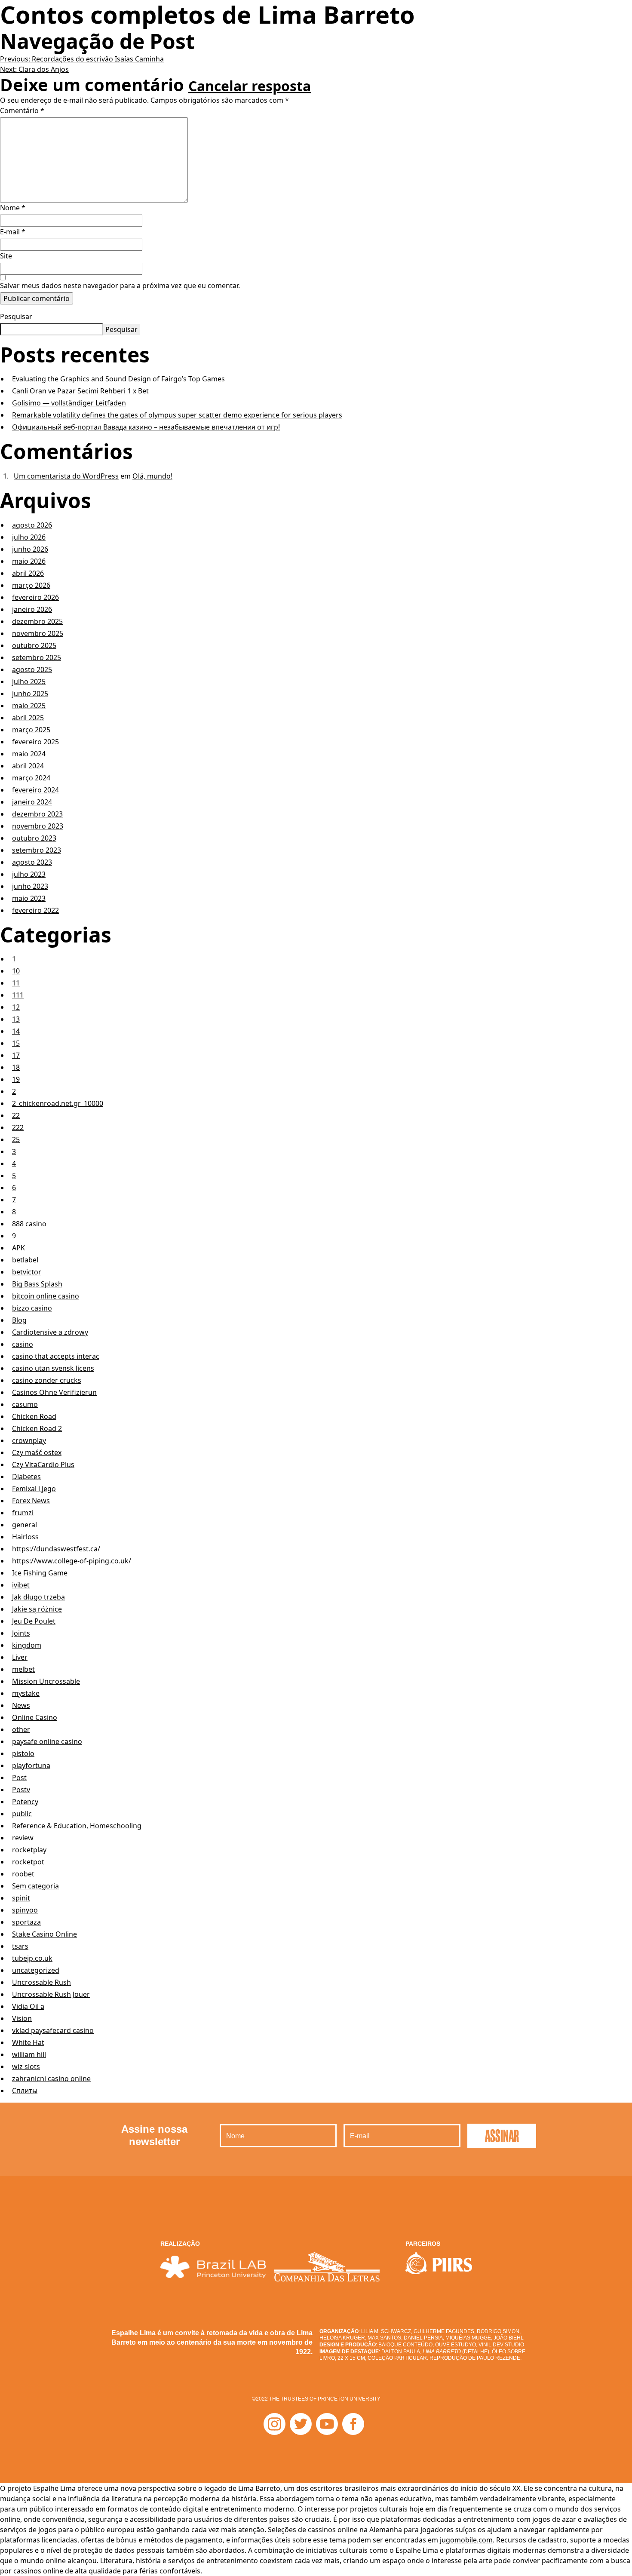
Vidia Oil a (28, 2006)
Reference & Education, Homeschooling (77, 1826)
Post (19, 1778)
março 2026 (31, 585)
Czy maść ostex (37, 1452)
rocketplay (29, 1850)
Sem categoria (35, 1886)
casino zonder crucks (47, 1380)
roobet (23, 1874)
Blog (19, 1320)
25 (16, 1139)
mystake (26, 1693)
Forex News (31, 1501)
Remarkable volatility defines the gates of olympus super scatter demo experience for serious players (177, 415)
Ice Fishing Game (40, 1573)
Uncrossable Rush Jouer (51, 1994)
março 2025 (31, 730)
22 (16, 1115)
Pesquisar (16, 316)
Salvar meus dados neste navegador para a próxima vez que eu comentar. (120, 286)
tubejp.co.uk (32, 1958)
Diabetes (26, 1477)
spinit (21, 1898)
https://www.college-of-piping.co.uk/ (72, 1561)
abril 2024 (28, 766)
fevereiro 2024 (35, 790)
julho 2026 (29, 537)
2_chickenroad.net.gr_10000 (58, 1103)
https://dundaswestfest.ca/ (56, 1549)
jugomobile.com (466, 2540)
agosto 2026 (32, 525)
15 (16, 1043)
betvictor (27, 1272)
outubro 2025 (34, 645)
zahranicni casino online (51, 2079)
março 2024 (31, 778)
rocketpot (28, 1862)
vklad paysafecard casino (53, 2030)
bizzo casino (32, 1308)
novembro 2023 (38, 826)
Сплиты (25, 2091)
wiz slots (26, 2066)
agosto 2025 (32, 669)
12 (16, 1007)
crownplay (29, 1440)
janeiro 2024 (32, 802)
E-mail (13, 232)
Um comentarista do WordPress (66, 476)
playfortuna (31, 1765)
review (23, 1838)
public (22, 1814)
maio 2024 (29, 754)
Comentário (22, 111)
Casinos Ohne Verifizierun (54, 1392)
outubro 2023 (34, 838)
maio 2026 (29, 561)
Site (6, 256)
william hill (29, 2054)
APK (18, 1248)
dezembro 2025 (37, 621)
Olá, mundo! (152, 476)
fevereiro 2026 (35, 597)
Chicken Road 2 (37, 1428)
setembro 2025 (37, 657)
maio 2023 (29, 898)
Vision (22, 2018)
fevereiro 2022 (35, 910)
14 (16, 1031)
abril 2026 (28, 573)
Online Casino (35, 1717)
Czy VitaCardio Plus (43, 1465)
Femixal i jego (34, 1489)
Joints (21, 1633)
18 (16, 1067)
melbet (23, 1669)
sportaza (26, 1922)
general (25, 1525)
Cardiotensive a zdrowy (50, 1332)
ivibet (21, 1585)
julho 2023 (29, 874)
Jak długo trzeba (38, 1597)
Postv (21, 1790)
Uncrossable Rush (41, 1982)
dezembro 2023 (37, 814)
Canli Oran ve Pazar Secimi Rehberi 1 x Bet (80, 391)
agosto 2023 (32, 862)
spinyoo (25, 1910)
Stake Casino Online (44, 1934)
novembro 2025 (38, 633)
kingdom (27, 1645)
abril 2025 (28, 718)
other (21, 1729)
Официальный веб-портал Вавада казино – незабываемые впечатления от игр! (146, 427)
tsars (20, 1946)
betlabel (25, 1260)
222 (18, 1127)
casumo (25, 1404)
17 (16, 1055)
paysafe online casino (47, 1741)
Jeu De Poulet (34, 1621)
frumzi (23, 1513)
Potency (25, 1802)
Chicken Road (34, 1416)
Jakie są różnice (37, 1609)
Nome (13, 208)
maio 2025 (29, 706)
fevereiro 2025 (35, 742)
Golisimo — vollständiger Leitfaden (69, 403)
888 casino (29, 1224)
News (21, 1705)
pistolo (23, 1753)
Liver (20, 1657)
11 (16, 983)
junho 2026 (30, 549)
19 (16, 1079)
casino (23, 1344)
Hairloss (25, 1537)
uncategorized (36, 1970)
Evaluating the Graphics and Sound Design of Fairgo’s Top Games (118, 379)
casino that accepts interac (56, 1356)
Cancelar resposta (250, 86)
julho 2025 (29, 682)
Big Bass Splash (37, 1284)
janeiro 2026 (32, 609)
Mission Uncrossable (46, 1681)
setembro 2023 (37, 850)
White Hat (28, 2042)
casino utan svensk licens (53, 1368)
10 (16, 971)
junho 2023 (30, 886)
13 (16, 1019)
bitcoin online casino (46, 1296)
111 (18, 995)
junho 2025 (30, 694)
